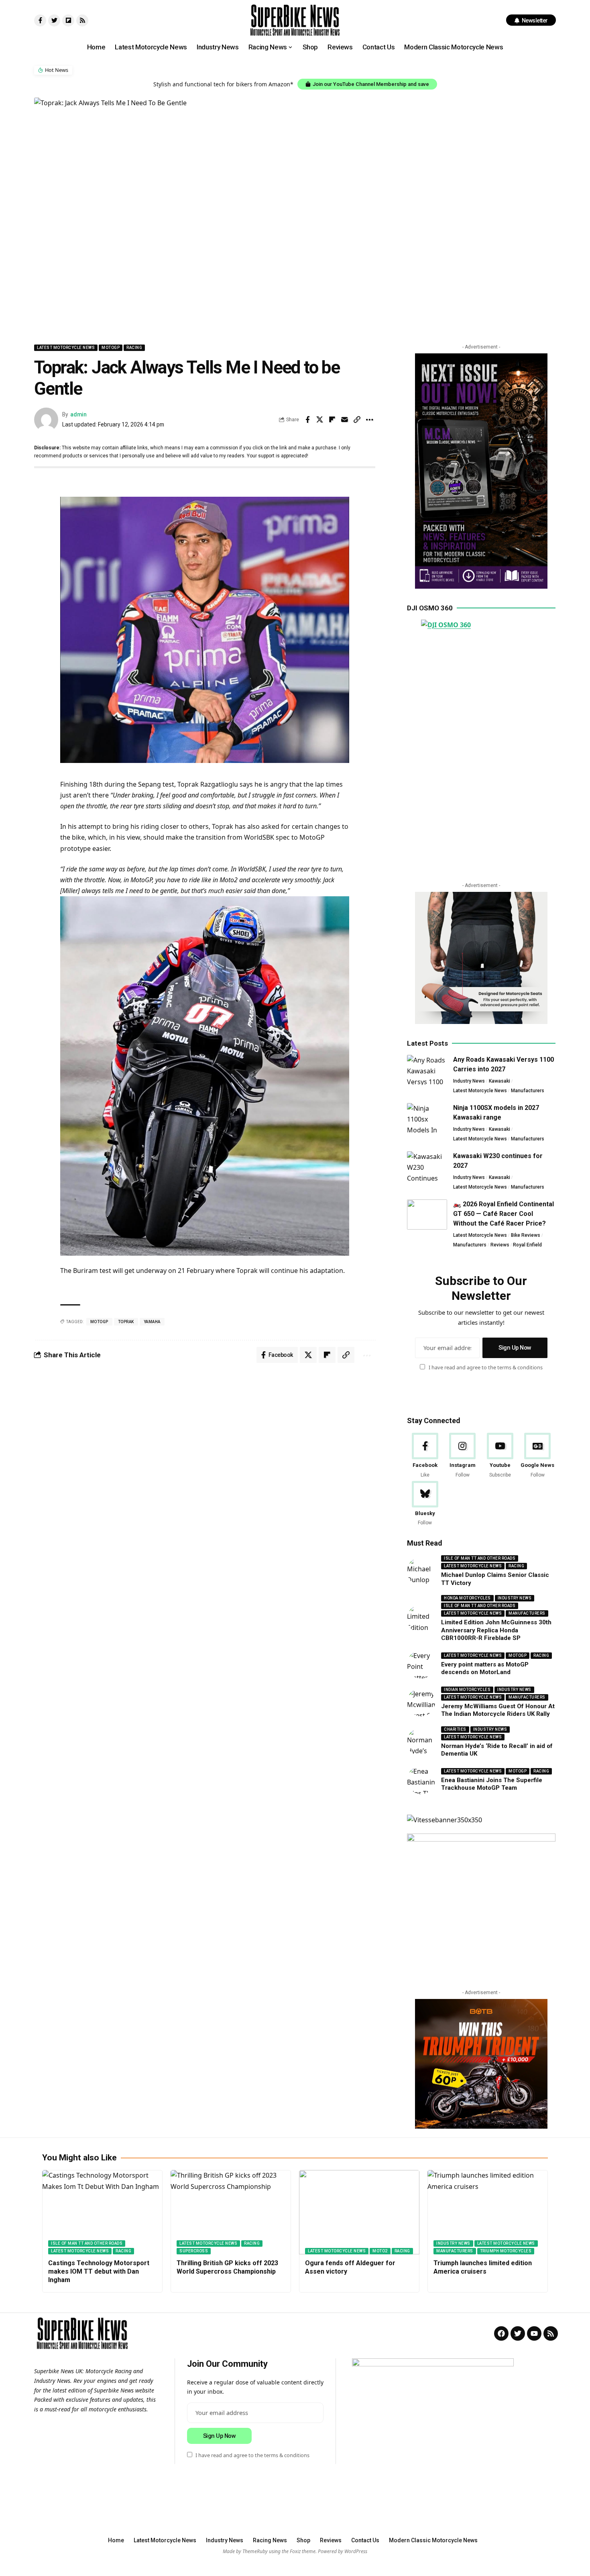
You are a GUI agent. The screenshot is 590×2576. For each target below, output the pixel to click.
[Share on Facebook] (307, 420)
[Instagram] (463, 1456)
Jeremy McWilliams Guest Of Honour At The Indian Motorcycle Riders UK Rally (498, 1710)
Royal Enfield (527, 1245)
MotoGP (111, 348)
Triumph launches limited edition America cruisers (483, 2267)
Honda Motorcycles (467, 1598)
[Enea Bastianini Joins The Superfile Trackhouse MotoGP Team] (421, 1780)
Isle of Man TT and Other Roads (480, 1558)
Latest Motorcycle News (66, 348)
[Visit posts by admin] (46, 420)
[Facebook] (425, 1456)
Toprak (126, 1322)
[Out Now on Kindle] (481, 471)
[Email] (345, 420)
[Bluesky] (425, 1504)
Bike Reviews (526, 1235)
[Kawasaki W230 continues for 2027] (427, 1166)
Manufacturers (528, 1091)
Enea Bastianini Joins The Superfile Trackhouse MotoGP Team (492, 1784)
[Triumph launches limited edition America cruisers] (488, 2212)
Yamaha (152, 1322)
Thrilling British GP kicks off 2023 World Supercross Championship (227, 2267)
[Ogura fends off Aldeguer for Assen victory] (359, 2212)
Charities (455, 1729)
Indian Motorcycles (467, 1690)
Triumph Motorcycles (506, 2251)
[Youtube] (500, 1456)
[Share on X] (320, 420)
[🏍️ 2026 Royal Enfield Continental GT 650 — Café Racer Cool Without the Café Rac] (427, 1215)
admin (78, 414)
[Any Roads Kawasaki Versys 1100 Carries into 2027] (427, 1070)
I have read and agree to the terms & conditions (486, 1367)
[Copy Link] (357, 420)
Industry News (469, 1081)
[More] (370, 420)
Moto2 (380, 2251)
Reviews (500, 1245)
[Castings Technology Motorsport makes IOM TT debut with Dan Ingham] (102, 2212)
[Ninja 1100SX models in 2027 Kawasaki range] (427, 1118)
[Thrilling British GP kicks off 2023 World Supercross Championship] (231, 2212)
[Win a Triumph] (481, 2064)
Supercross (194, 2251)
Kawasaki (499, 1081)
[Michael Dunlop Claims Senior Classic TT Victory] (421, 1571)
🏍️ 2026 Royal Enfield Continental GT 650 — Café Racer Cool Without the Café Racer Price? (504, 1214)
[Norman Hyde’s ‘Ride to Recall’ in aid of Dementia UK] (421, 1742)
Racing (134, 348)
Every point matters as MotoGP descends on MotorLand (485, 1668)
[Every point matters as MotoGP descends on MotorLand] (421, 1664)
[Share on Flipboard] (332, 420)
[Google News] (538, 1456)
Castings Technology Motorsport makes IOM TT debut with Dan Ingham (99, 2271)
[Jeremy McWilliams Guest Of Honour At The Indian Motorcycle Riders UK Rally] (421, 1702)
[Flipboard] (68, 20)
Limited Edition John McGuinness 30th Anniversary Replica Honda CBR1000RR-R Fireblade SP (496, 1630)
